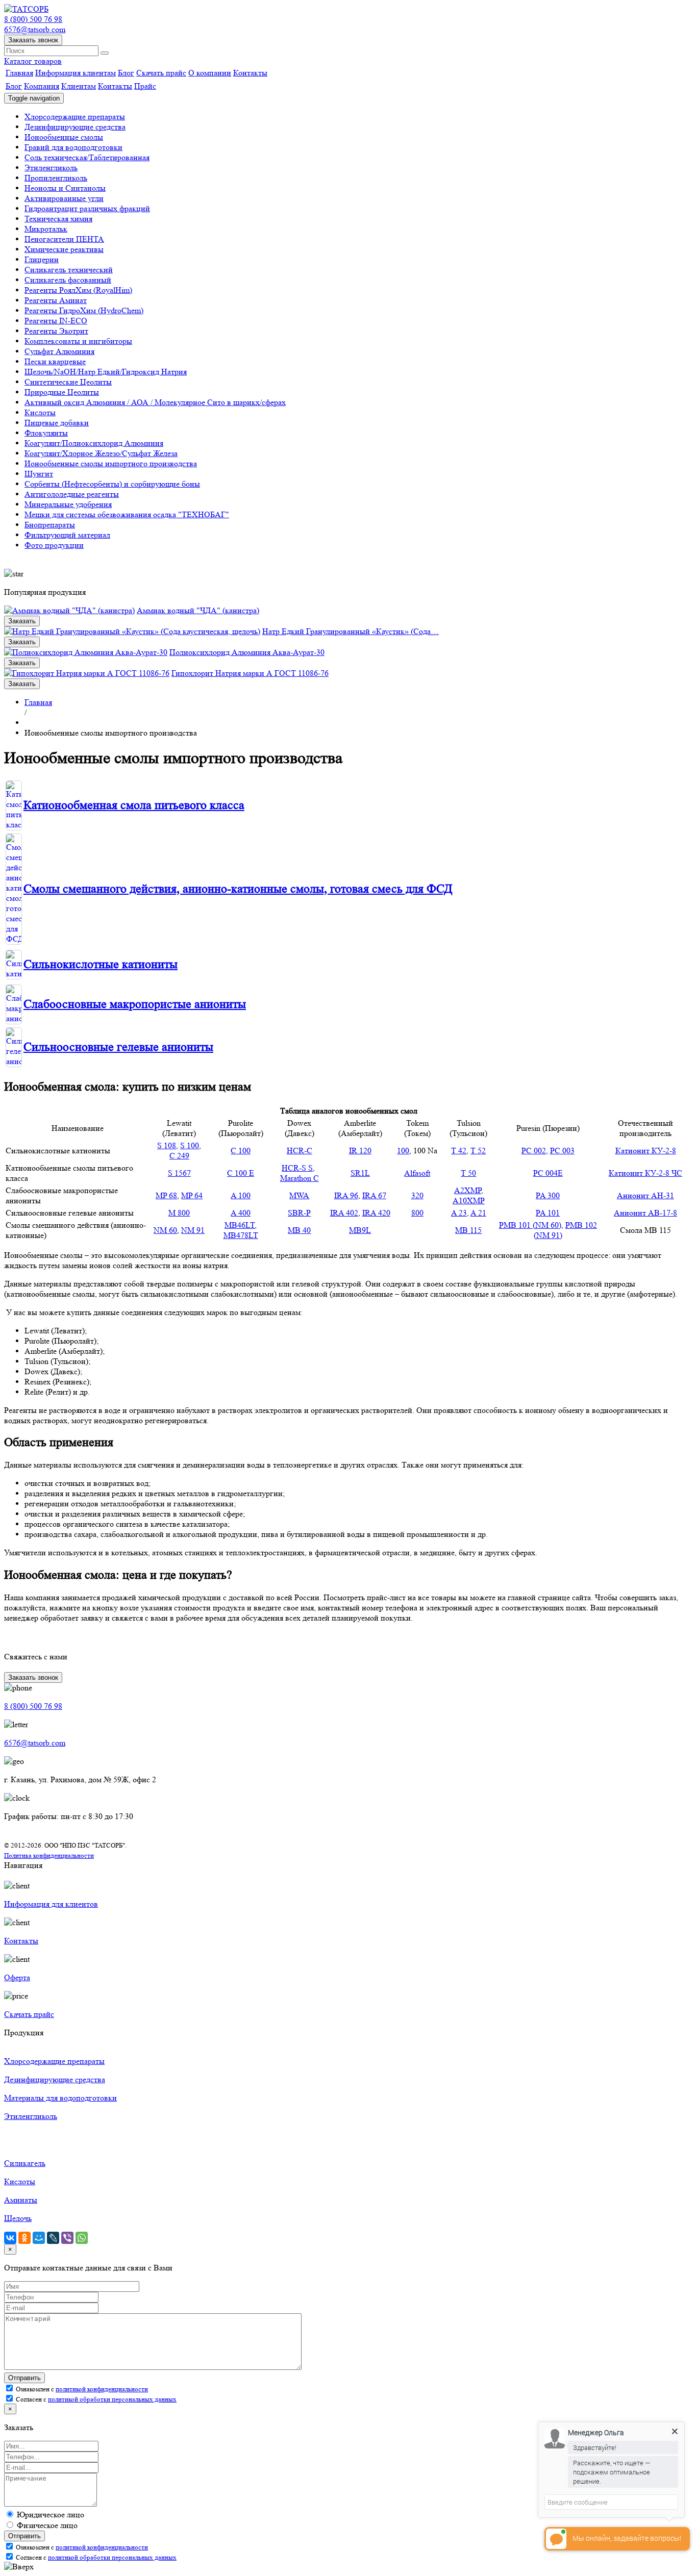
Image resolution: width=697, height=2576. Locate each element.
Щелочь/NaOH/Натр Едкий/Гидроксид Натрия (106, 372)
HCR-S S (297, 1168)
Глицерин (42, 259)
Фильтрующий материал (67, 535)
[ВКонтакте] (10, 2238)
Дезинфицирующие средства (75, 127)
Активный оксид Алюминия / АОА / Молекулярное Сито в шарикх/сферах (155, 402)
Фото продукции (54, 545)
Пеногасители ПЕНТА (64, 239)
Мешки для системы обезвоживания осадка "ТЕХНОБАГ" (127, 514)
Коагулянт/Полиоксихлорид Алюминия (94, 443)
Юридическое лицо (51, 2515)
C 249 (179, 1156)
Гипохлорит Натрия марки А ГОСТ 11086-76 (250, 673)
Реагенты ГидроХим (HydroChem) (84, 310)
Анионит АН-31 (645, 1195)
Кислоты (40, 412)
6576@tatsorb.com (35, 29)
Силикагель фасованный (68, 280)
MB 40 (299, 1230)
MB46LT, (241, 1225)
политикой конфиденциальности (102, 2389)
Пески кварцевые (55, 361)
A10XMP (469, 1201)
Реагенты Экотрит (56, 331)
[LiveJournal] (53, 2238)
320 (417, 1195)
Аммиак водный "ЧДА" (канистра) (198, 610)
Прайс (145, 86)
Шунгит (39, 474)
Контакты (250, 73)
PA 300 (548, 1195)
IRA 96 (346, 1195)
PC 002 (534, 1151)
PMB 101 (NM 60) (530, 1225)
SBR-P (299, 1213)
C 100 (241, 1151)
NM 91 (193, 1230)
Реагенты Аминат (56, 300)
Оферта (17, 1977)
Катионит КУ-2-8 (646, 1151)
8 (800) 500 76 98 (33, 19)
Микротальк (46, 229)
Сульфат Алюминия (59, 351)
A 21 (478, 1213)
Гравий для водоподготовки (73, 147)
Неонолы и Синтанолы (65, 188)
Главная (19, 73)
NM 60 (165, 1230)
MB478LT (241, 1235)
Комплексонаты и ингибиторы (78, 341)
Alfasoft (417, 1173)
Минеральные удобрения (68, 504)
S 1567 (179, 1173)
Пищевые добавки (57, 423)
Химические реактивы (64, 249)
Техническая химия (58, 219)
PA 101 (548, 1213)
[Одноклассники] (24, 2238)
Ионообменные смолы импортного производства (111, 463)
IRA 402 (344, 1213)
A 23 (459, 1213)
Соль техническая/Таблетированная (87, 157)
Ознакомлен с (81, 2389)
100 (403, 1151)
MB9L (360, 1230)
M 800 (179, 1213)
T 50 (468, 1173)
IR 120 (360, 1151)
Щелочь (18, 2218)
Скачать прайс (161, 73)
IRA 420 (376, 1213)
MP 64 (192, 1195)
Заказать (22, 621)
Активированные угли (64, 198)
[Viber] (67, 2238)
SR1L (360, 1173)
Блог (126, 73)
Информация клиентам (76, 73)
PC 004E (548, 1173)
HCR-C (300, 1151)
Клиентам (79, 86)
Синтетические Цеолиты (68, 382)
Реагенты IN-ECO (56, 321)
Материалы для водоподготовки (60, 2098)
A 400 (241, 1213)
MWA (299, 1195)
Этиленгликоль (51, 168)
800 (417, 1213)
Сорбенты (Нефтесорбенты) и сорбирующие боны (112, 484)
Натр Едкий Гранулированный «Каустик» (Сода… (351, 631)
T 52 (478, 1151)
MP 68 (166, 1195)
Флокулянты (46, 433)
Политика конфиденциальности (49, 1855)
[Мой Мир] (39, 2238)
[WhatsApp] (82, 2238)
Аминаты (21, 2200)
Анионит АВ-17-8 (645, 1213)
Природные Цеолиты (62, 392)
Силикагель (25, 2163)
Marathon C (300, 1178)
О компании (210, 73)
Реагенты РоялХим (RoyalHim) (78, 290)
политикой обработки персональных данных (112, 2399)
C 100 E (241, 1173)
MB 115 (468, 1230)
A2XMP (468, 1190)
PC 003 (562, 1151)
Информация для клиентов (51, 1904)
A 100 (241, 1195)
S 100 (190, 1145)
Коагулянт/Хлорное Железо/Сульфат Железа (101, 453)
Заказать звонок (33, 40)
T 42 (459, 1151)
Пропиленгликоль (56, 178)
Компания (42, 86)
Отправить (24, 2378)
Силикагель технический (69, 270)
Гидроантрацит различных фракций (87, 208)
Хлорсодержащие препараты (75, 117)
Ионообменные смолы (64, 137)
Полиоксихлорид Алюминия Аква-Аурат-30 (247, 652)
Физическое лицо (47, 2525)
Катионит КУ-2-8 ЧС (645, 1173)
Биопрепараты (50, 525)
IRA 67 (374, 1195)
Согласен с (95, 2399)
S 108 (167, 1145)
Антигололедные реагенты (72, 494)
